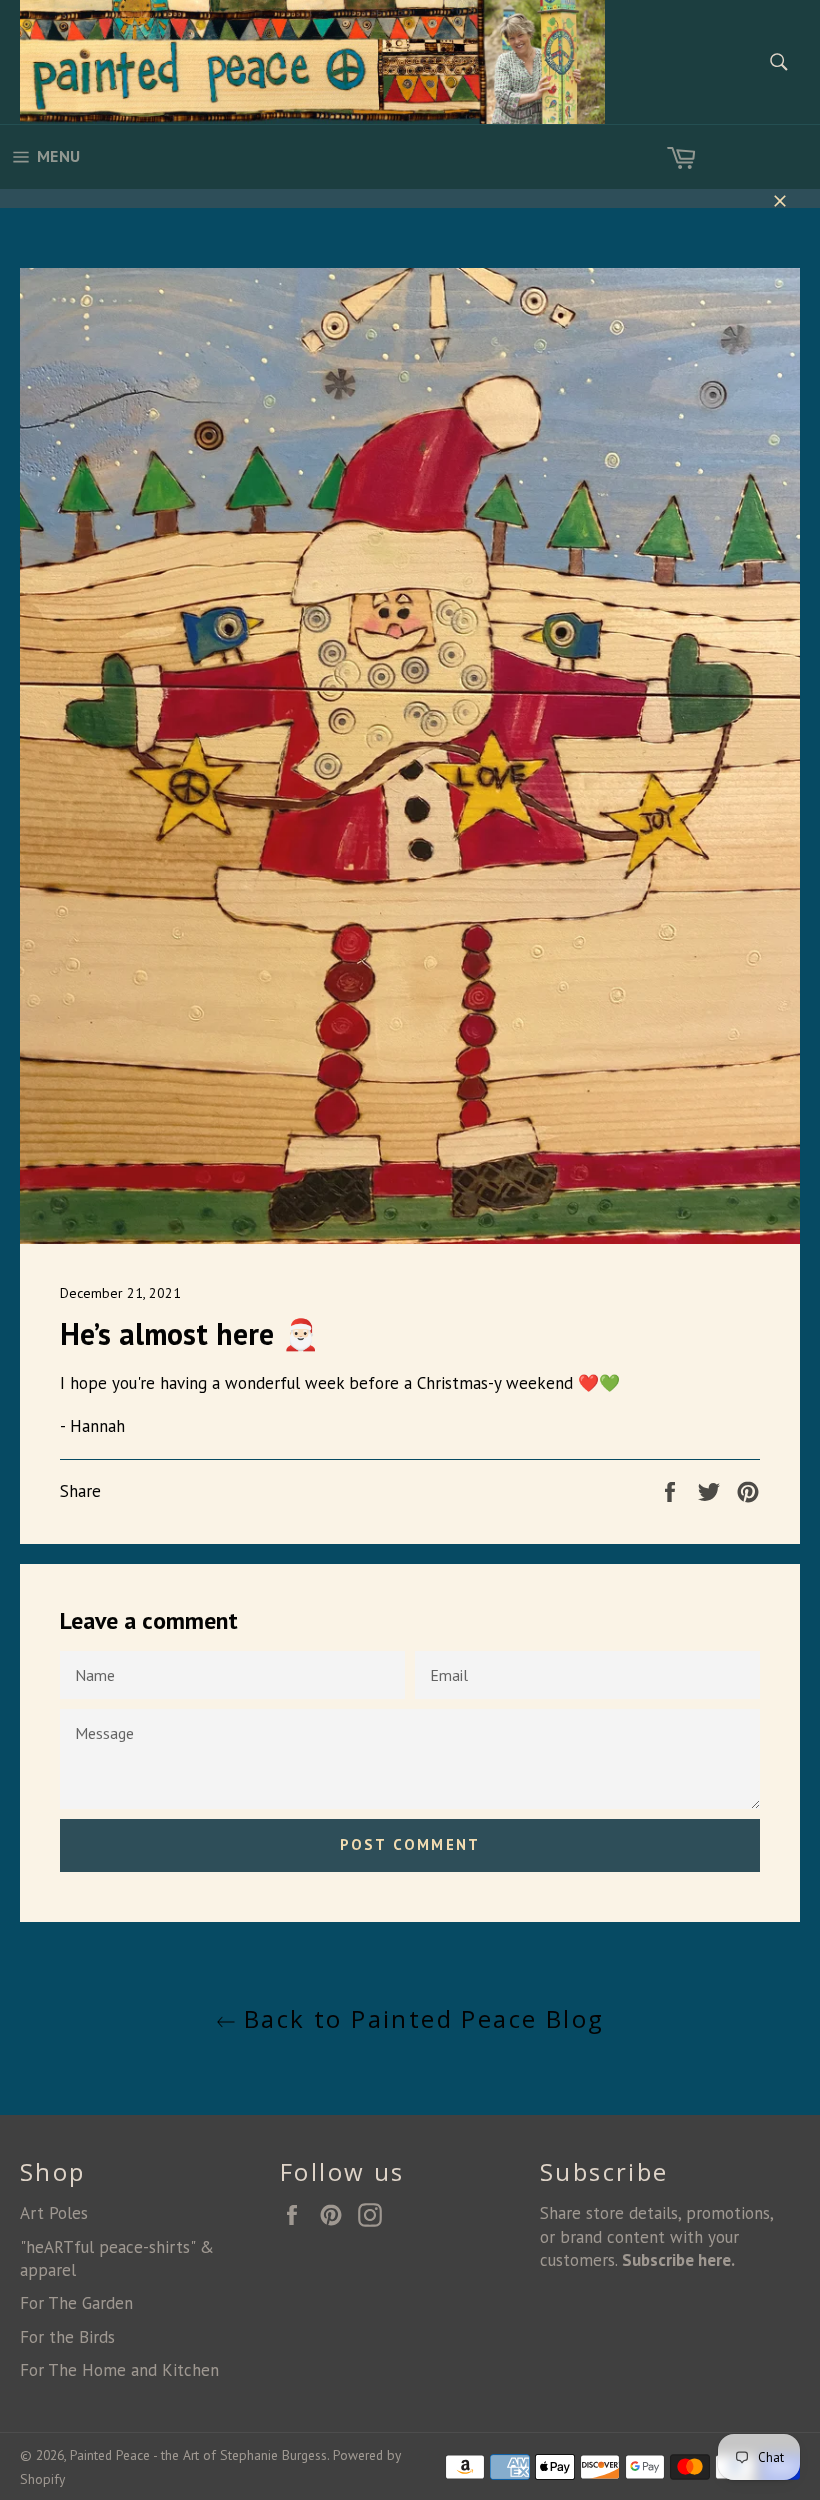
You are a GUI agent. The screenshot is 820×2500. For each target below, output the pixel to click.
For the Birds (67, 2337)
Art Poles (54, 2213)
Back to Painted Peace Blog (420, 2018)
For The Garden (76, 2303)
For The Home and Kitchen (119, 2370)
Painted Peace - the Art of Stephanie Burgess (198, 2455)
